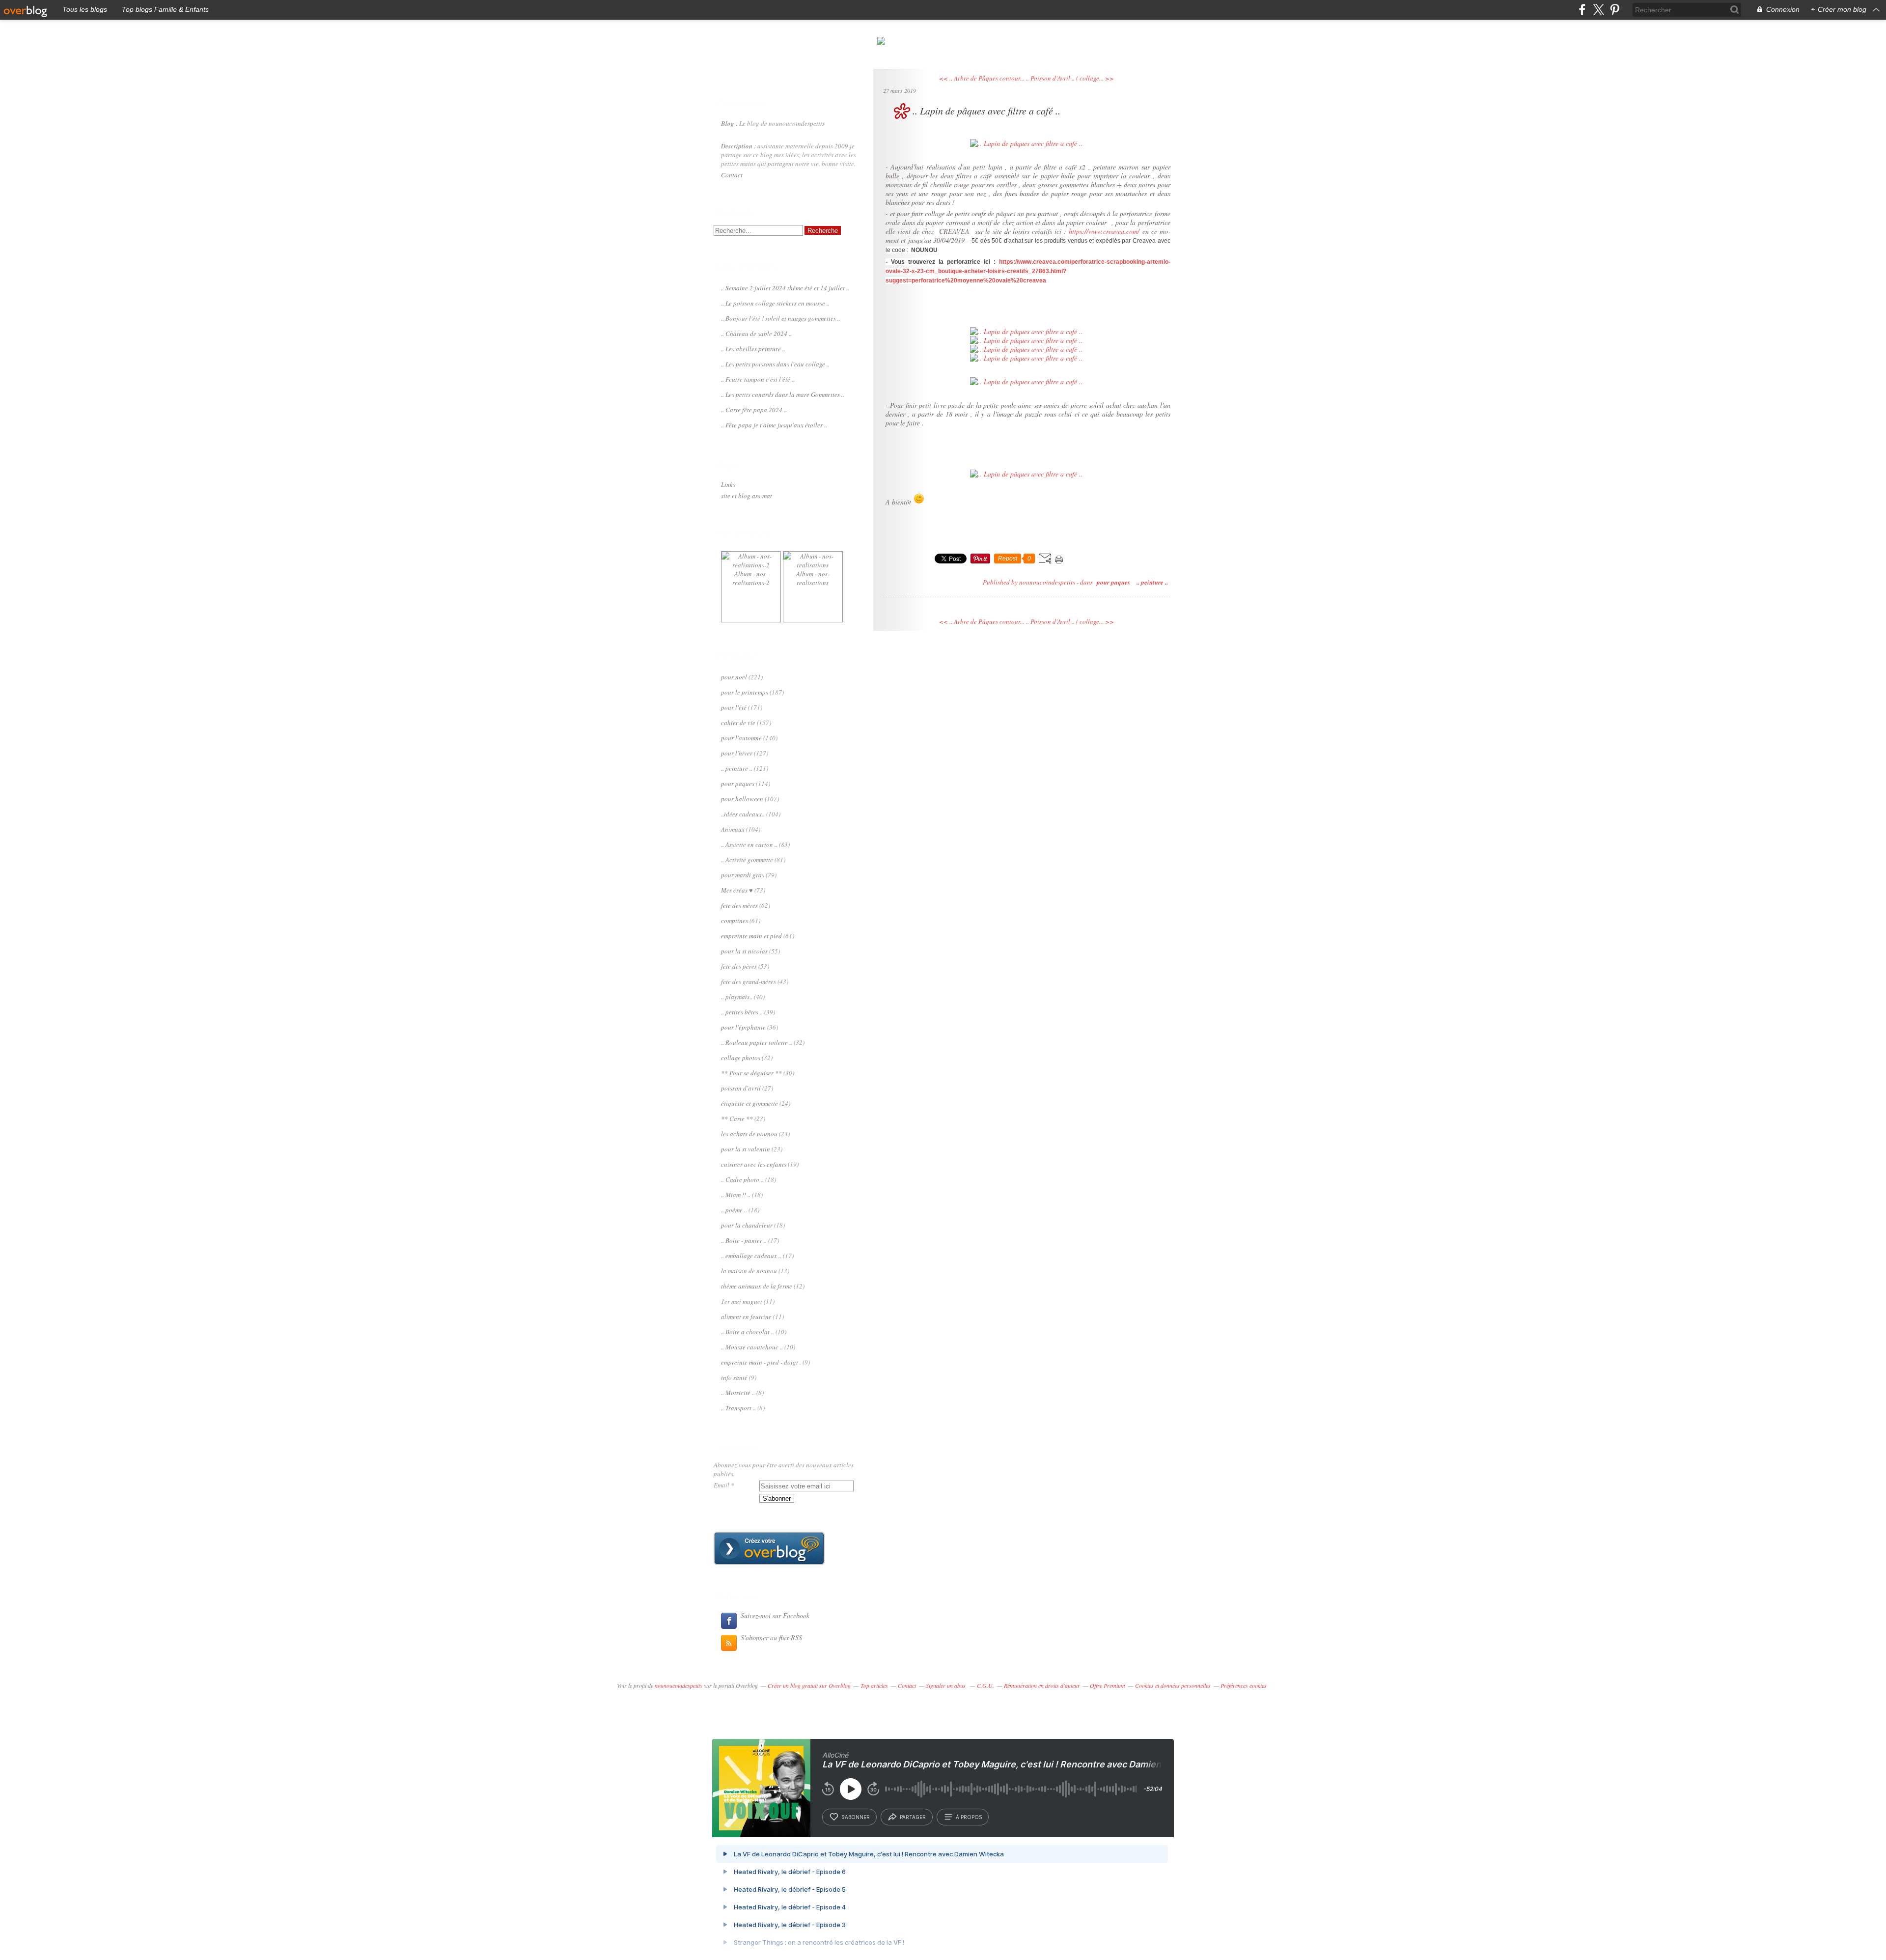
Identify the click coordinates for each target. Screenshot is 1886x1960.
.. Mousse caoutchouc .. (752, 1347)
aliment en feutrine (746, 1316)
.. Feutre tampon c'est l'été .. (758, 379)
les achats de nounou (749, 1134)
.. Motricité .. (738, 1393)
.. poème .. (734, 1210)
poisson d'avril (741, 1088)
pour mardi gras (743, 875)
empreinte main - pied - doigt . (761, 1362)
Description (737, 146)
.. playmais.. (737, 997)
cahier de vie (738, 723)
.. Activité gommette (747, 860)
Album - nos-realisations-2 (751, 578)
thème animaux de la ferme (757, 1286)
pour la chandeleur (747, 1225)
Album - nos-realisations (813, 578)
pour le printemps (745, 692)
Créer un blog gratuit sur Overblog (809, 1685)
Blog (728, 123)
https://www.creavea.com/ (1104, 231)
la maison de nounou (749, 1271)
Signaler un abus (946, 1685)
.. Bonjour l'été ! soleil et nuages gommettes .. (781, 318)
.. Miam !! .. (736, 1195)
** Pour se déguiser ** (751, 1073)
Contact (732, 175)
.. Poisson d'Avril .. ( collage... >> (1070, 78)
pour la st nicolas (744, 951)
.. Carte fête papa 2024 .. (754, 410)
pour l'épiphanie (743, 1027)
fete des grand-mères (749, 981)
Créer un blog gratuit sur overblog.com (769, 1548)
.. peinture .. (737, 768)
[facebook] (1582, 10)
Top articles (874, 1685)
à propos (969, 1817)
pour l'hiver (737, 753)
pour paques (738, 784)
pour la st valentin (746, 1149)
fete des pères (739, 966)
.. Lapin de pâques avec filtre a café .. (986, 111)
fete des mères (739, 905)
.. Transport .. (738, 1408)
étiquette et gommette (749, 1103)
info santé (734, 1377)
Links (728, 484)
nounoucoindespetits (679, 1685)
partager (913, 1817)
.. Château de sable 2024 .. (756, 334)
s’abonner (856, 1817)
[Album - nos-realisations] (813, 565)
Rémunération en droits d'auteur (1042, 1685)
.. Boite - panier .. (744, 1240)
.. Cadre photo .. (742, 1179)
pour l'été (734, 707)
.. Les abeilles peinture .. (753, 349)
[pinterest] (1615, 10)
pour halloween (742, 799)
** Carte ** (737, 1119)
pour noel (734, 677)
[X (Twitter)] (1598, 10)
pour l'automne (741, 738)
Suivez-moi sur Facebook (775, 1615)
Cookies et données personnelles (1173, 1685)
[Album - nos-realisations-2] (751, 565)
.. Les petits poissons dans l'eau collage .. (775, 364)
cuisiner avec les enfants (754, 1164)
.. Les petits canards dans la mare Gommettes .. (783, 394)
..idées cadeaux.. (743, 814)
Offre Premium (1108, 1685)
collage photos (741, 1058)
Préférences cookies (1244, 1685)
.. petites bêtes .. (742, 1012)
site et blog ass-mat (747, 496)
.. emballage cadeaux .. (751, 1256)
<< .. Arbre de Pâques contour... (982, 78)
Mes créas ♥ (737, 890)
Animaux (733, 829)
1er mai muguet (742, 1301)
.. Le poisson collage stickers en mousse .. (775, 303)
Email (721, 1485)
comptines (735, 921)
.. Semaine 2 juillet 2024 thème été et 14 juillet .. (785, 288)
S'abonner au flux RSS (771, 1638)
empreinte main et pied (751, 936)
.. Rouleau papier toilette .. (757, 1042)
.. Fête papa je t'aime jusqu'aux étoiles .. (774, 425)
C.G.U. (985, 1685)
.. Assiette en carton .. (749, 844)
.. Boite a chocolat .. (748, 1332)
